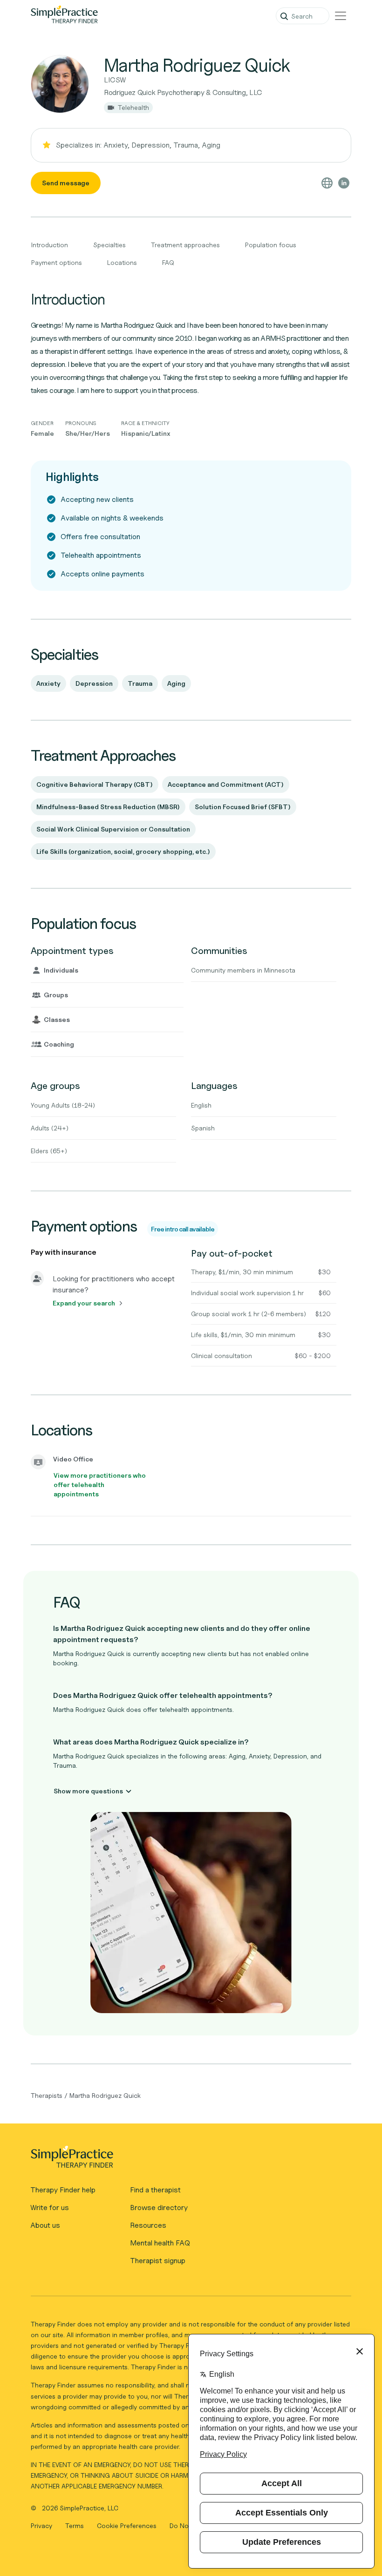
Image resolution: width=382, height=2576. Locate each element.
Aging (176, 683)
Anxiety (48, 683)
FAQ (168, 262)
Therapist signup (158, 2261)
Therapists (47, 2095)
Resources (148, 2225)
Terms (75, 2525)
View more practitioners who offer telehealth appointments (100, 1484)
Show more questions (88, 1791)
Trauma (140, 683)
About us (45, 2225)
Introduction (50, 245)
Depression (94, 683)
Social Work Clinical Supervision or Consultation (113, 829)
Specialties (109, 245)
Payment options (57, 262)
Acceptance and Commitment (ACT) (226, 784)
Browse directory (159, 2208)
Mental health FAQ (160, 2243)
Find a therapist (155, 2190)
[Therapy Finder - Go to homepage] (187, 2160)
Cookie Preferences (127, 2525)
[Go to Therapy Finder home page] (64, 16)
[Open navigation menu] (341, 16)
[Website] (327, 183)
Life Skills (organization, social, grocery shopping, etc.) (123, 851)
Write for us (50, 2208)
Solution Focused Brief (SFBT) (243, 807)
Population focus (271, 245)
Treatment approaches (185, 245)
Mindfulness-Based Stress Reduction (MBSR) (108, 807)
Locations (122, 262)
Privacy (42, 2525)
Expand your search (84, 1303)
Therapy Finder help (63, 2190)
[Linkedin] (344, 183)
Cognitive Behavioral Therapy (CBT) (95, 784)
